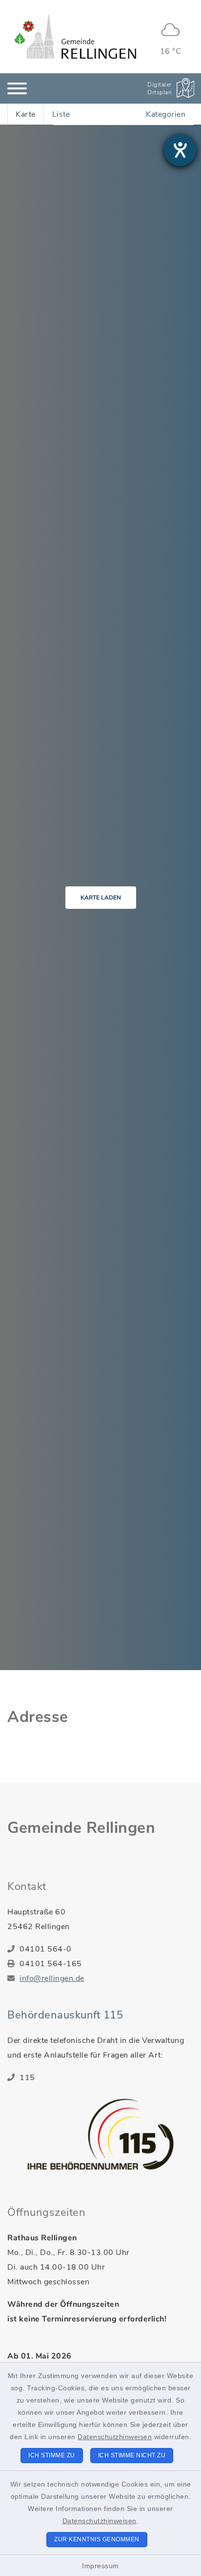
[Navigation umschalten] (17, 88)
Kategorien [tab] (166, 114)
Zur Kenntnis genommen (97, 2539)
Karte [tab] (26, 114)
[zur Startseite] (75, 37)
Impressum (100, 2566)
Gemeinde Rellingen (81, 1828)
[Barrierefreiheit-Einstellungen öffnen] (180, 150)
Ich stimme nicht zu (132, 2455)
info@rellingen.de (52, 1978)
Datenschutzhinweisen (115, 2437)
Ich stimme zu (52, 2455)
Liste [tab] (61, 114)
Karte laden (101, 898)
